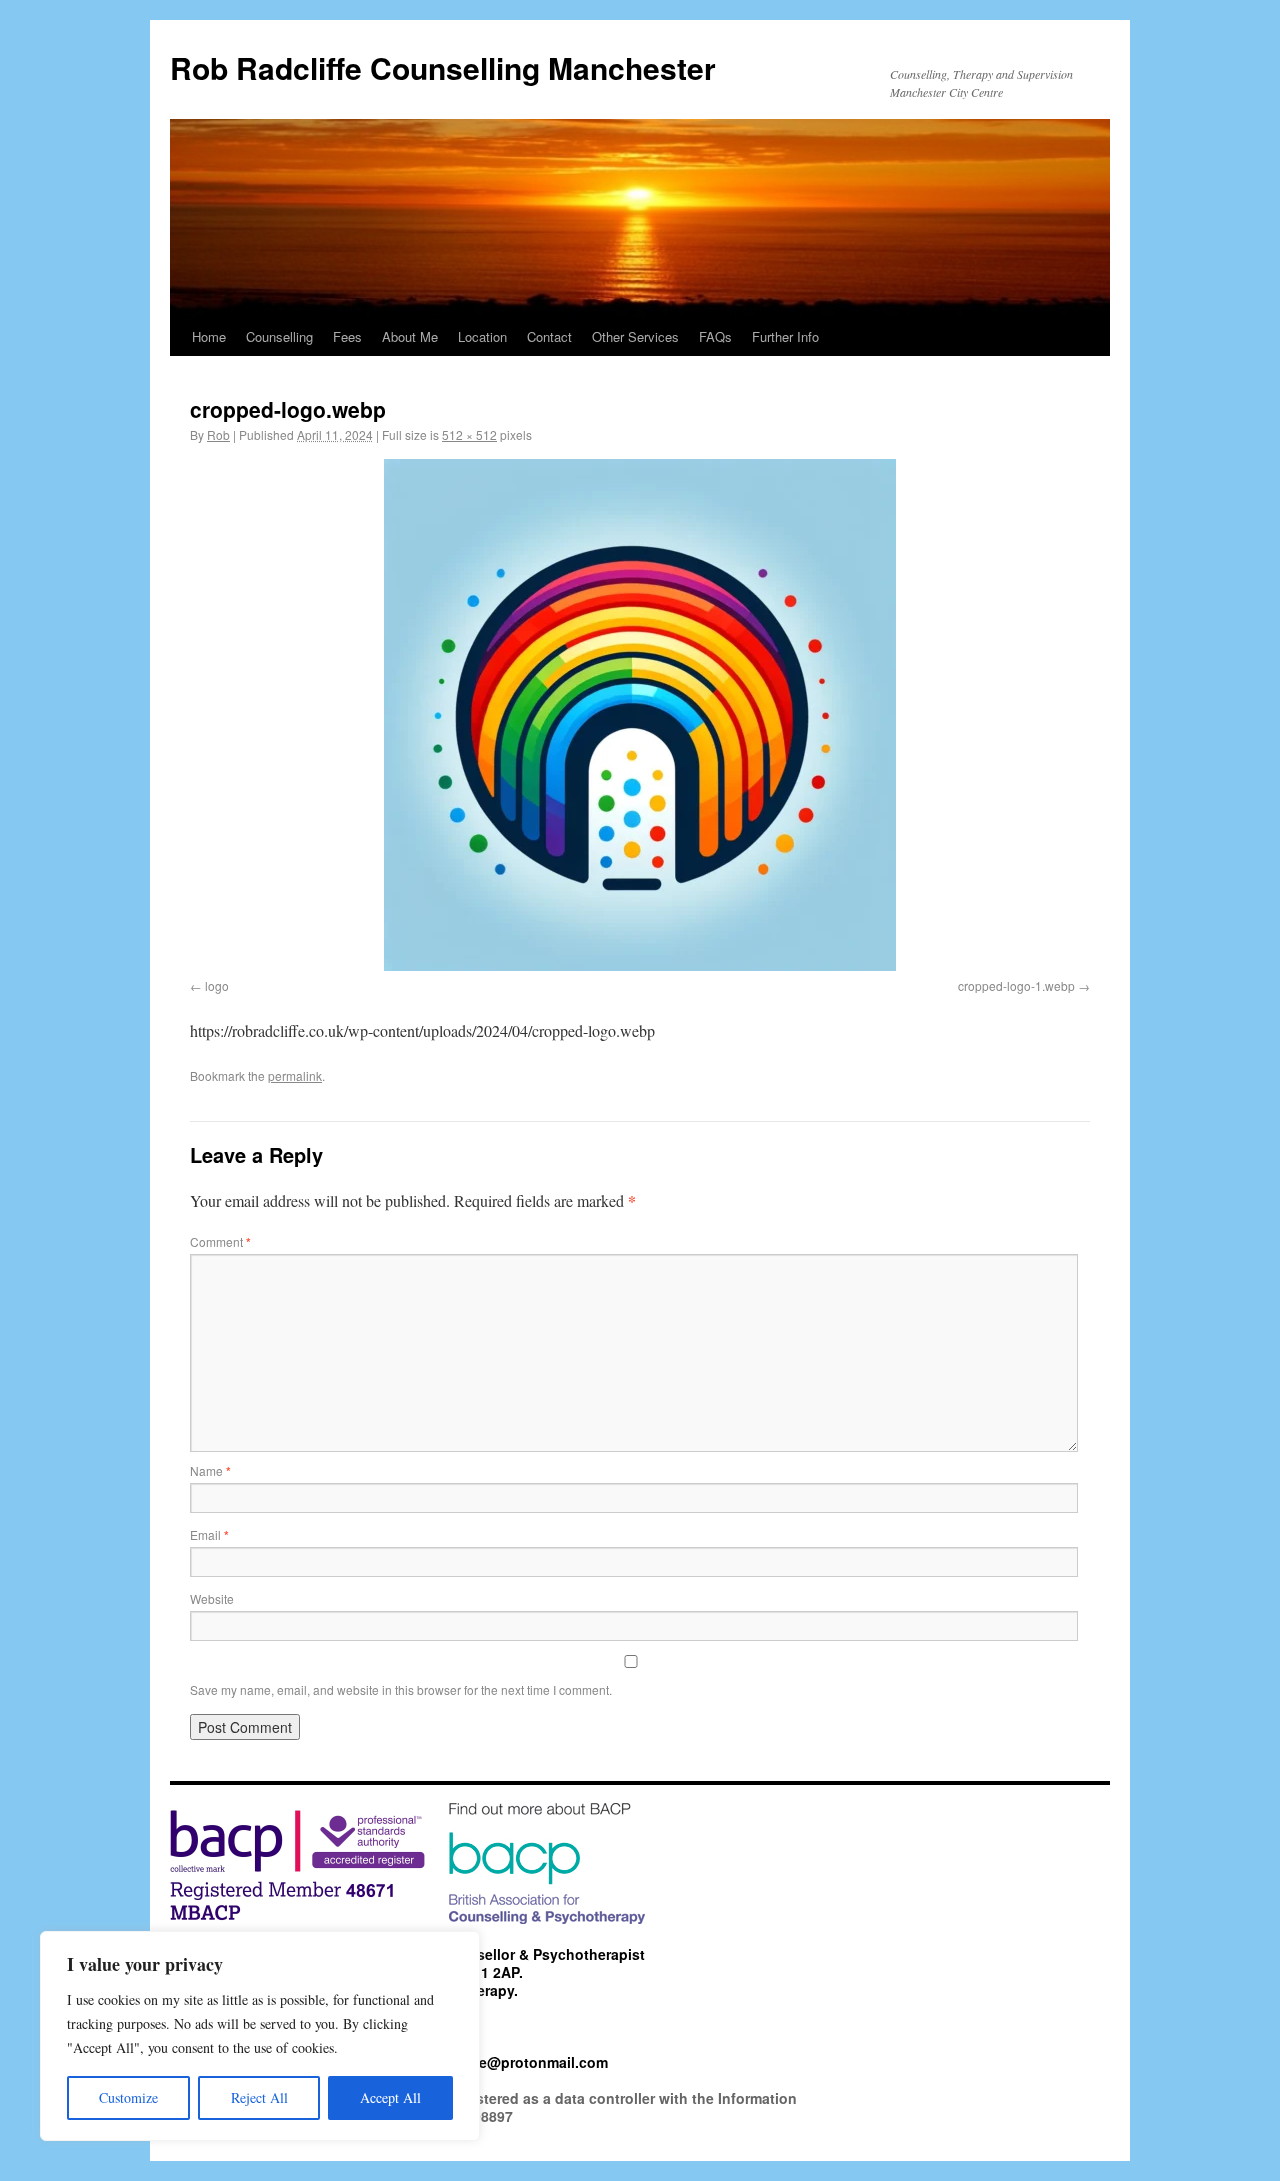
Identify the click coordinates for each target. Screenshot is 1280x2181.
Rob (218, 434)
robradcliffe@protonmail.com (508, 2062)
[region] (260, 2036)
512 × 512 (469, 434)
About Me (410, 336)
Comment (220, 1241)
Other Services (635, 336)
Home (209, 336)
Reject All (259, 2097)
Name (210, 1470)
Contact (549, 336)
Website (212, 1598)
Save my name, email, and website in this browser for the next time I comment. (401, 1689)
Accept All (390, 2097)
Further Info (785, 336)
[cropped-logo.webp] (640, 715)
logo (217, 985)
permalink (295, 1075)
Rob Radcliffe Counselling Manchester (443, 67)
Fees (347, 336)
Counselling (279, 336)
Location (482, 336)
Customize (128, 2097)
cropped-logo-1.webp (1016, 985)
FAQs (715, 336)
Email (209, 1534)
